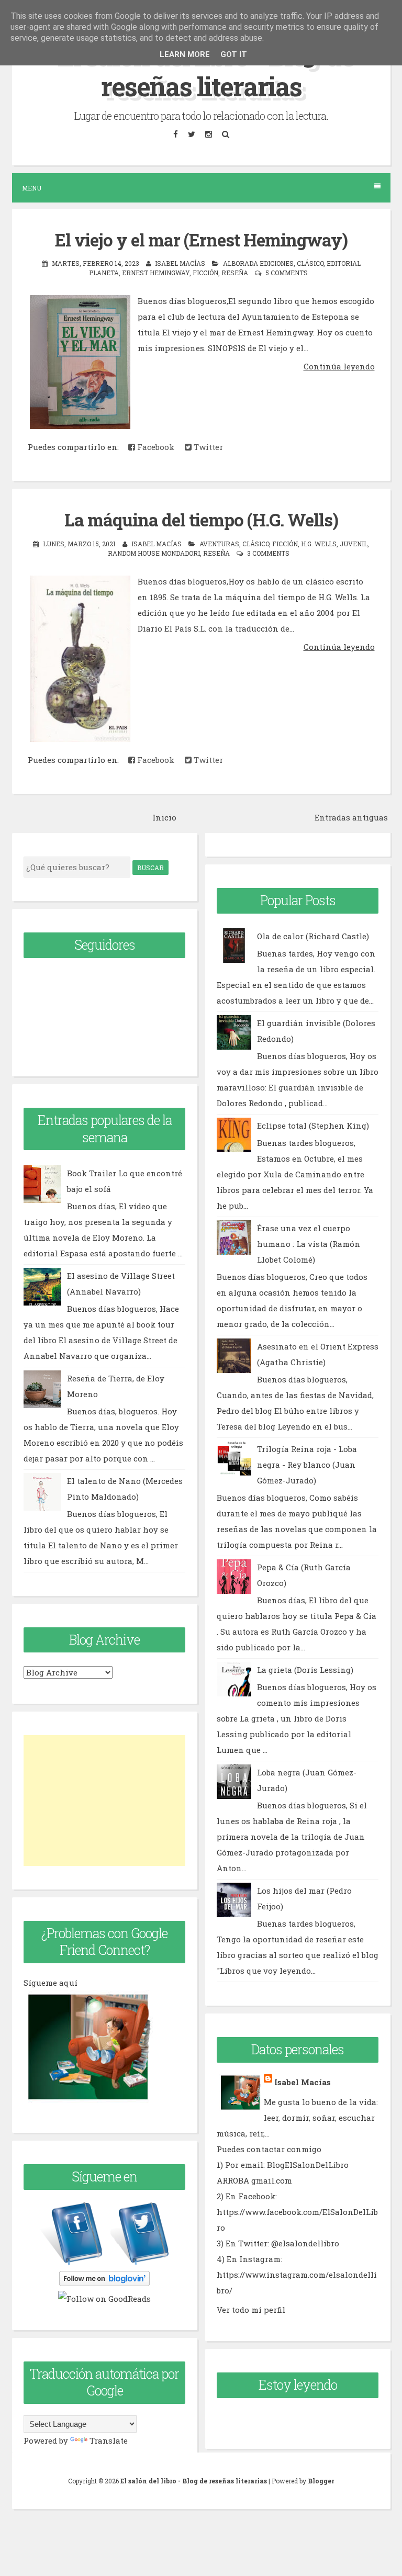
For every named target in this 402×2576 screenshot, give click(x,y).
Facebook (155, 447)
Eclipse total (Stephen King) (313, 1126)
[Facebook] (175, 134)
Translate (109, 2440)
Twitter (207, 447)
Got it (234, 54)
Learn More (185, 54)
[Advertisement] (104, 1801)
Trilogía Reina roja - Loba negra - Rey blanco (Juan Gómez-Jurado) (307, 1465)
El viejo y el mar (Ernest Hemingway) (201, 240)
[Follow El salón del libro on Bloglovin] (104, 2283)
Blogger (321, 2481)
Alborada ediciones (258, 263)
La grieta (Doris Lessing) (305, 1670)
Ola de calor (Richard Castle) (313, 936)
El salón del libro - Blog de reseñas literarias (201, 69)
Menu (32, 188)
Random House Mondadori (154, 553)
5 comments (287, 273)
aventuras (219, 544)
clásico (310, 263)
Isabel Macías (303, 2082)
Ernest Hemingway (156, 273)
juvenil (354, 544)
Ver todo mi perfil (251, 2310)
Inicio (164, 817)
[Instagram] (208, 134)
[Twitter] (191, 134)
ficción (205, 273)
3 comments (268, 553)
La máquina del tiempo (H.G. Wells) (201, 520)
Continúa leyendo (339, 366)
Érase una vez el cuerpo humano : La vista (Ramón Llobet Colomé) (309, 1244)
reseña (235, 273)
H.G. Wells (319, 544)
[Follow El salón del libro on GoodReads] (104, 2299)
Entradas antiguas (351, 817)
